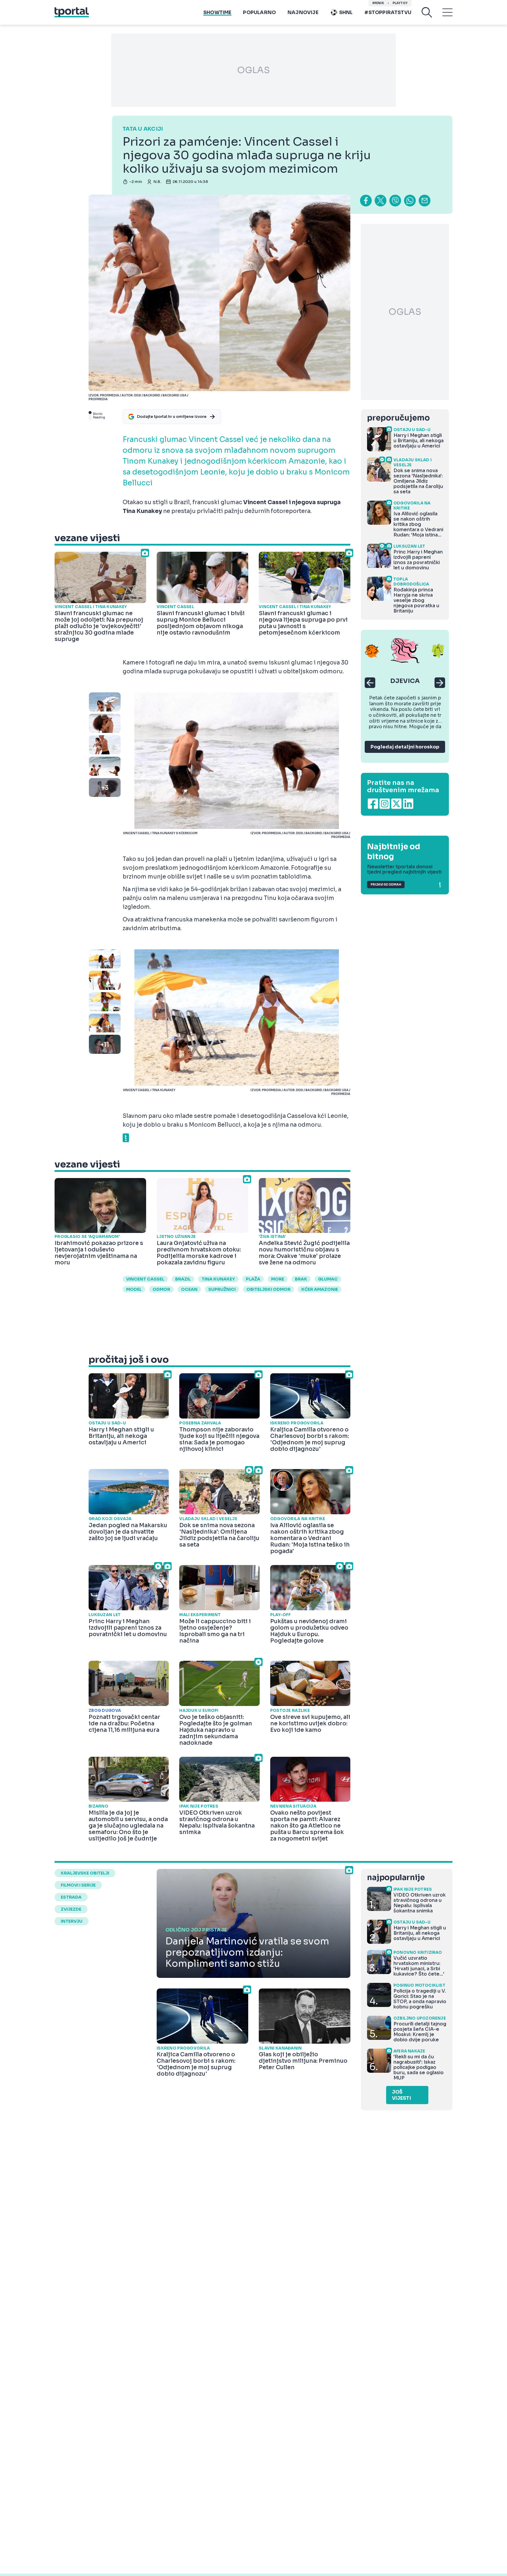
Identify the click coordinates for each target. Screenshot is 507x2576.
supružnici (222, 1289)
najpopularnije (396, 1878)
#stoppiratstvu (388, 12)
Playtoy (400, 3)
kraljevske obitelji (85, 1873)
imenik (378, 3)
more (278, 1279)
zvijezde (71, 1909)
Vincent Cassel (145, 1279)
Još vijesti (402, 2095)
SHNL (346, 12)
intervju (72, 1921)
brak (301, 1279)
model (134, 1289)
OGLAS (253, 70)
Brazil (183, 1279)
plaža (253, 1279)
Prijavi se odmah (386, 885)
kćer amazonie (320, 1289)
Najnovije (303, 12)
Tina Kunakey (218, 1279)
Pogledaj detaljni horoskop (405, 747)
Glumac (328, 1279)
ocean (189, 1289)
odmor (161, 1289)
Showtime (217, 12)
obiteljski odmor (268, 1289)
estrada (71, 1897)
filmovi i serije (78, 1885)
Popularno (259, 12)
